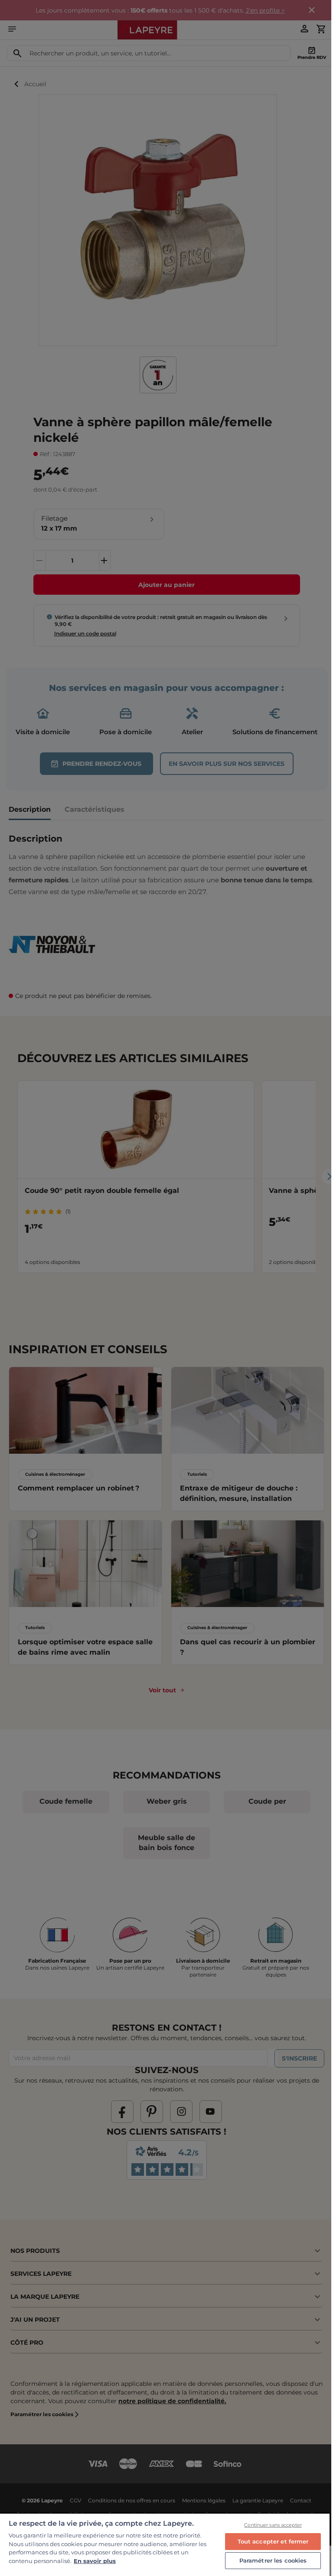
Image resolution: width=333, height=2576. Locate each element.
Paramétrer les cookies (273, 2560)
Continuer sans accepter (273, 2525)
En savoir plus (95, 2561)
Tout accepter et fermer (273, 2541)
